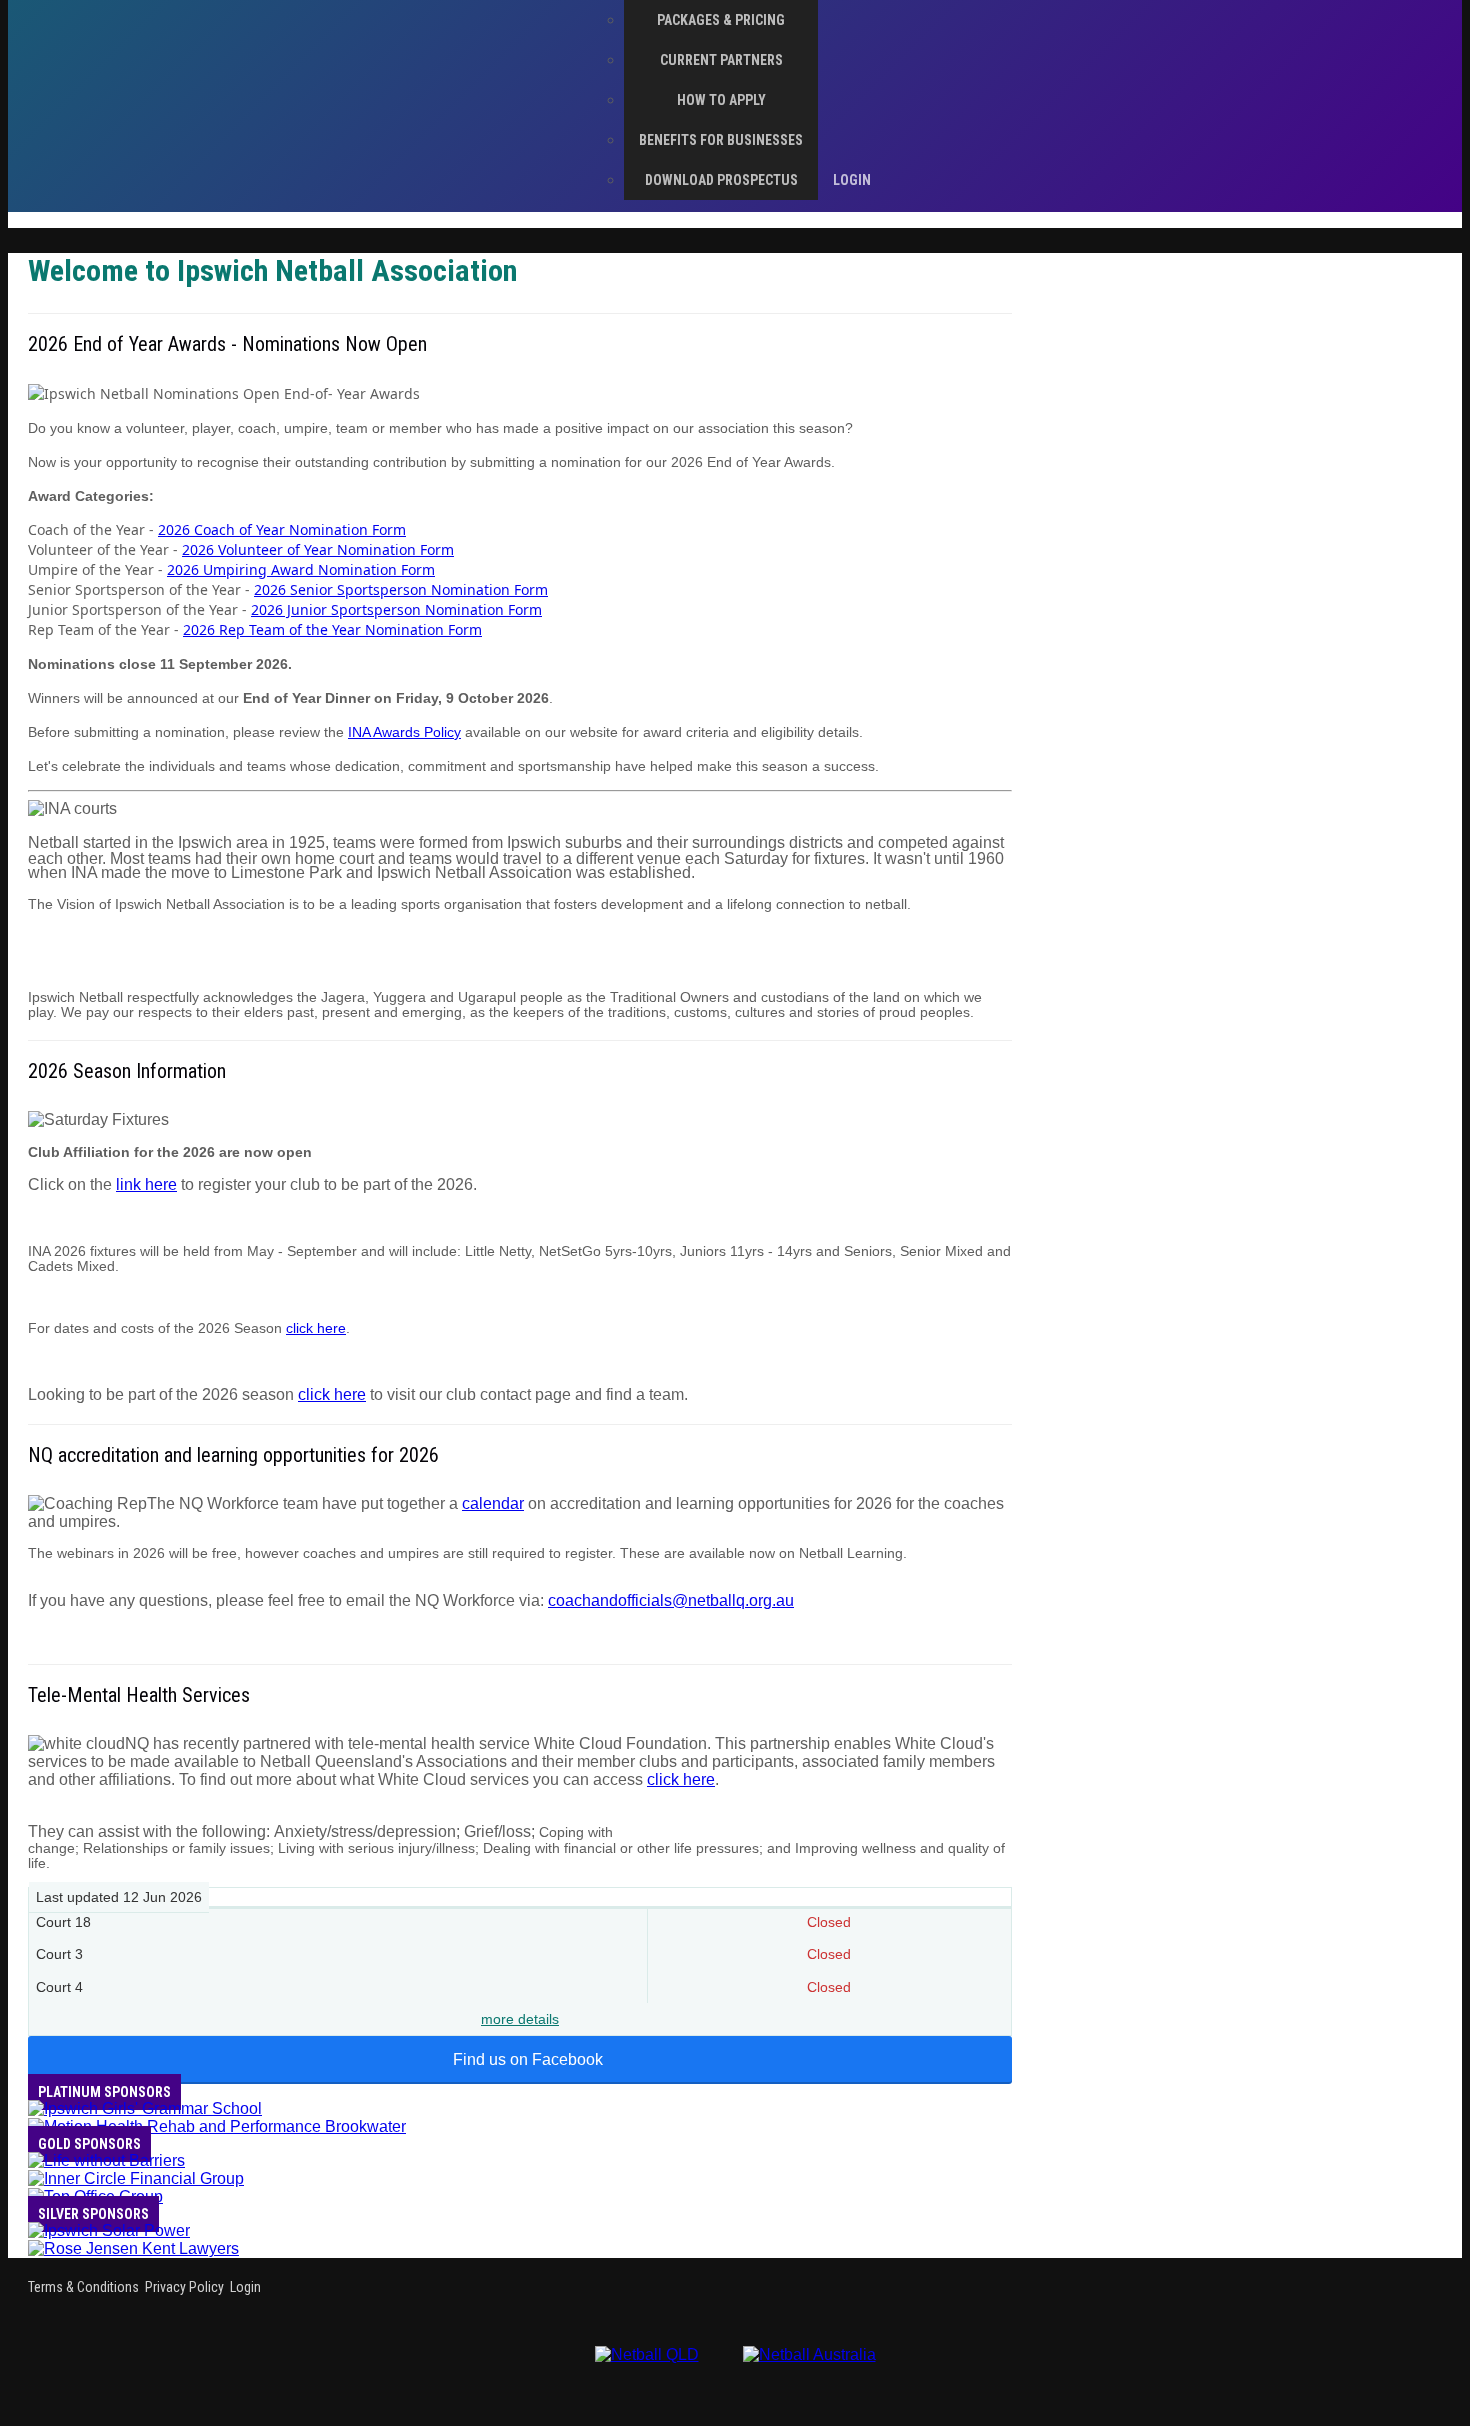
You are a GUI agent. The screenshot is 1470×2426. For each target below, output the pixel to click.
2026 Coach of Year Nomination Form (282, 529)
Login (245, 2287)
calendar (493, 1503)
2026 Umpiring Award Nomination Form (301, 569)
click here (316, 1328)
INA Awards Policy (404, 732)
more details (520, 2019)
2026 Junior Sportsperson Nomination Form (396, 609)
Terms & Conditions (83, 2287)
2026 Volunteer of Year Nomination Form (318, 549)
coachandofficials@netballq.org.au (671, 1600)
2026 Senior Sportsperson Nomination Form (401, 589)
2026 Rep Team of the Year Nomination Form (332, 629)
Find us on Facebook (528, 2059)
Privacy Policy (184, 2287)
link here (146, 1184)
